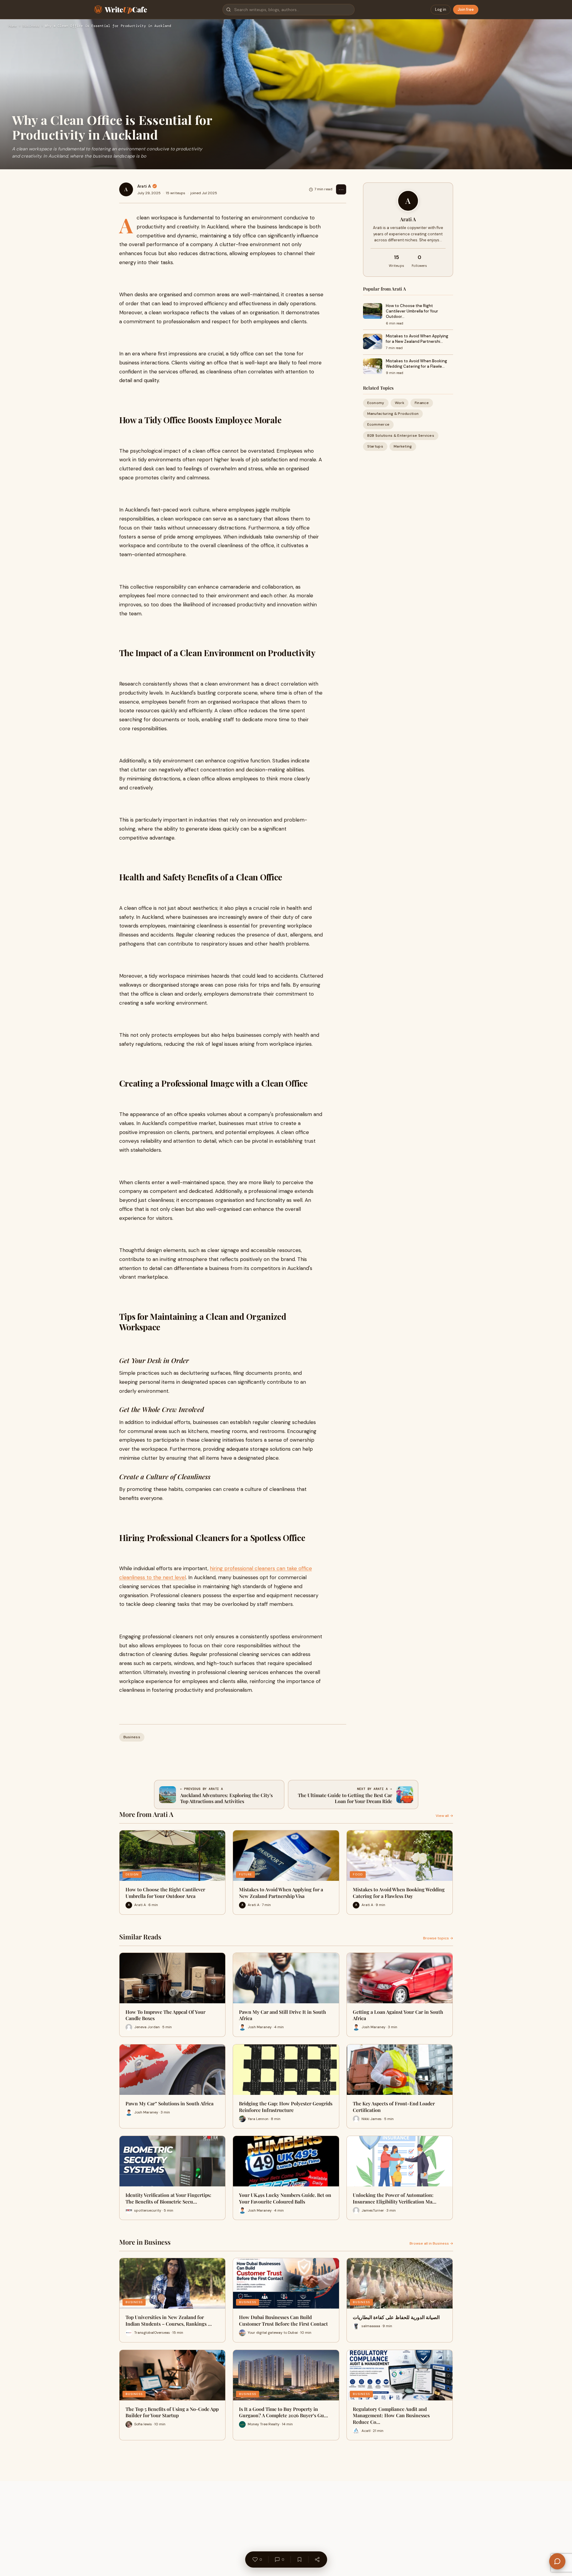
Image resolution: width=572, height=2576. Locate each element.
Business (31, 26)
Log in (441, 9)
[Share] (317, 2559)
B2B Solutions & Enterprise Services (401, 436)
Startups (375, 446)
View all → (444, 1816)
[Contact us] (557, 2561)
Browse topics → (438, 1938)
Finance (422, 403)
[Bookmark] (299, 2559)
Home (13, 26)
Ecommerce (378, 425)
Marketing (403, 446)
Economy (376, 403)
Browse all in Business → (431, 2243)
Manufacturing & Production (393, 414)
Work (399, 403)
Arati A (144, 186)
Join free (466, 9)
